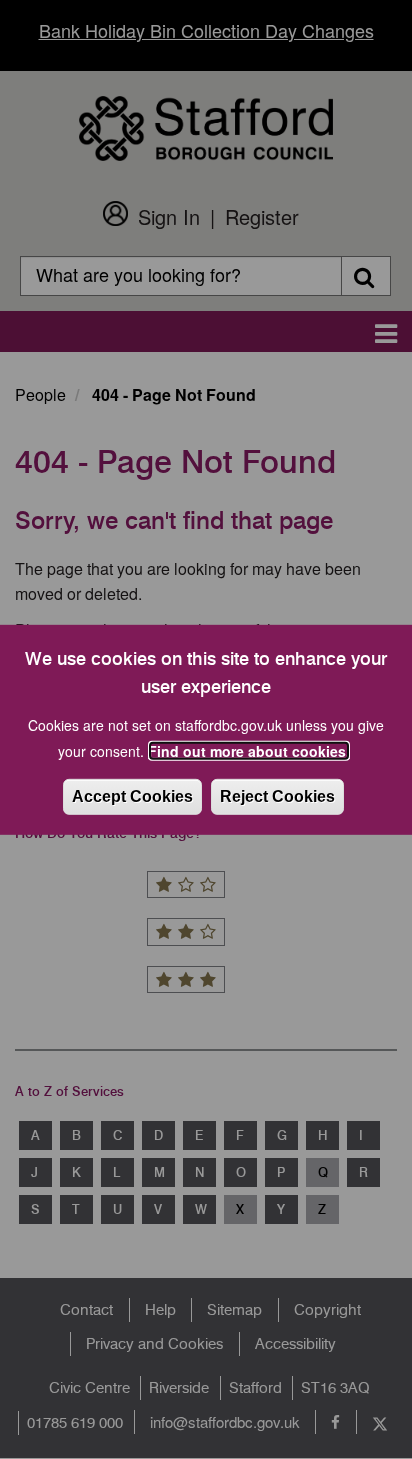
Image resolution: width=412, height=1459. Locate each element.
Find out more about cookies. (249, 751)
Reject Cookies (277, 796)
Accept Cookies (132, 796)
